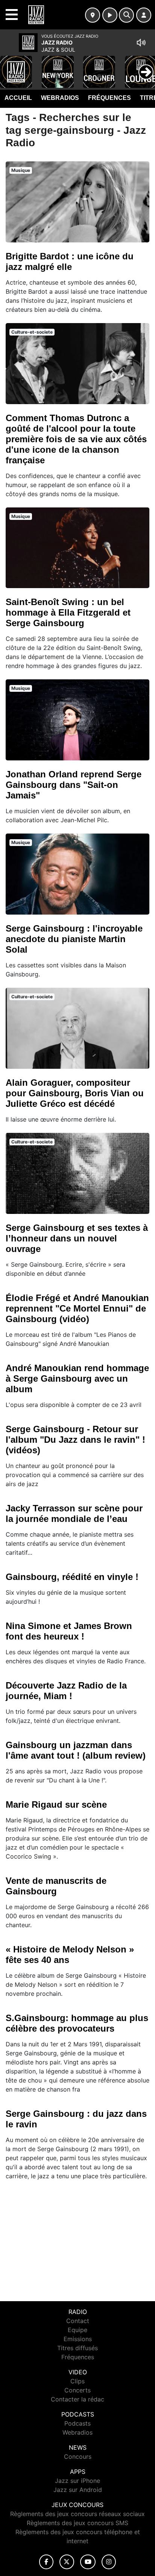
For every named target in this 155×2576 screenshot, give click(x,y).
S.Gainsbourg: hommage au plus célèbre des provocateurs (77, 2023)
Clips (77, 2381)
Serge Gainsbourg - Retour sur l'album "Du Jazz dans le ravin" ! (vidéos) (75, 1440)
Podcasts (77, 2423)
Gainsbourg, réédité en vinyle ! (72, 1577)
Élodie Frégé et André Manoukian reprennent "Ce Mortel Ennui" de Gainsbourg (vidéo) (77, 1308)
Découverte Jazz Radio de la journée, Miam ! (66, 1691)
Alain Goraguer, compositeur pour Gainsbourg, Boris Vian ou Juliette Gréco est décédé (75, 1093)
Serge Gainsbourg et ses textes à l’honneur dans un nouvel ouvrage (77, 1238)
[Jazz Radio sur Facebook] (46, 2562)
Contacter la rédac (77, 2399)
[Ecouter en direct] (110, 15)
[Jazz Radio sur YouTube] (88, 2562)
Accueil (18, 98)
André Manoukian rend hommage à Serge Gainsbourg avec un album (77, 1378)
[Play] (10, 66)
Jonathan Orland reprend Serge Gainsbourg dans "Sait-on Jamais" (74, 785)
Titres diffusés (77, 2348)
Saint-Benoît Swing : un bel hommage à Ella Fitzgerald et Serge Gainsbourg (68, 612)
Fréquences (109, 98)
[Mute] (141, 43)
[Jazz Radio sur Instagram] (109, 2562)
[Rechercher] (126, 15)
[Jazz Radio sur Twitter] (67, 2562)
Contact (78, 2321)
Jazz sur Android (78, 2490)
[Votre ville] (93, 15)
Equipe (77, 2330)
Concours (78, 2456)
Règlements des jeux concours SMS (77, 2523)
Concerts (77, 2390)
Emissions (78, 2339)
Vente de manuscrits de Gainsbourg (56, 1886)
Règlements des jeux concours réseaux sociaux (77, 2514)
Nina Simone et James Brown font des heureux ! (69, 1631)
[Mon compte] (144, 15)
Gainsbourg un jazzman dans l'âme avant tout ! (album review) (76, 1750)
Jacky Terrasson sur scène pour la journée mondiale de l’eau (74, 1513)
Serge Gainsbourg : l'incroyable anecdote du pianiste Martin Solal (74, 939)
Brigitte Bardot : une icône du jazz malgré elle (70, 261)
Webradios (60, 98)
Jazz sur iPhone (77, 2481)
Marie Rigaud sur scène (56, 1804)
